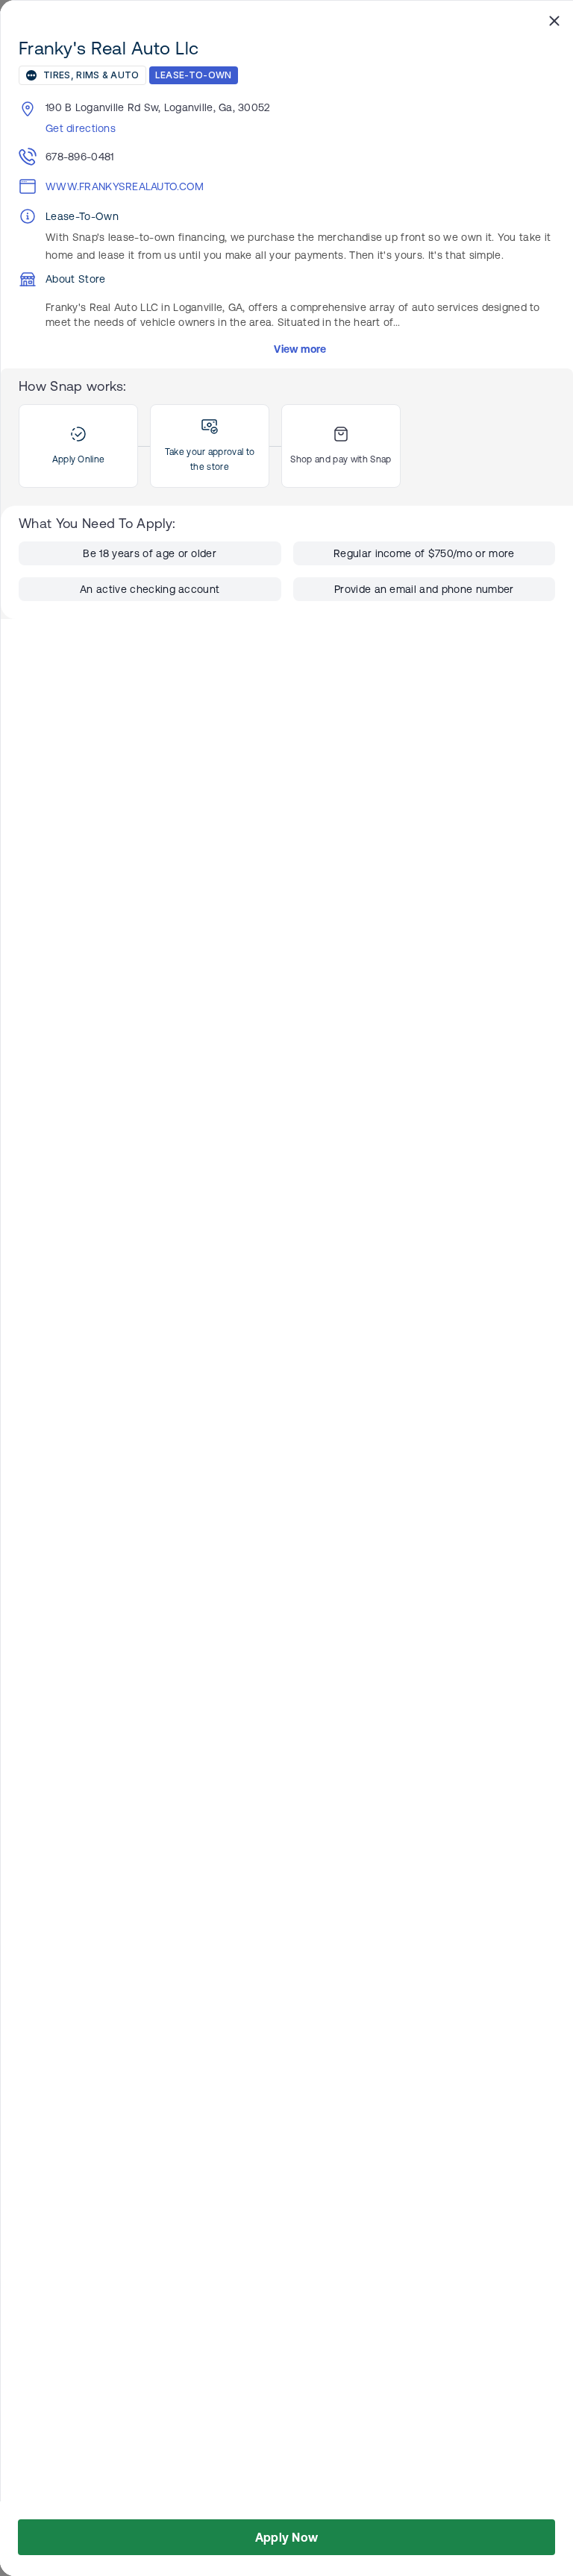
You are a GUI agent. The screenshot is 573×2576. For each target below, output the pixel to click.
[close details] (554, 20)
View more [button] (300, 349)
